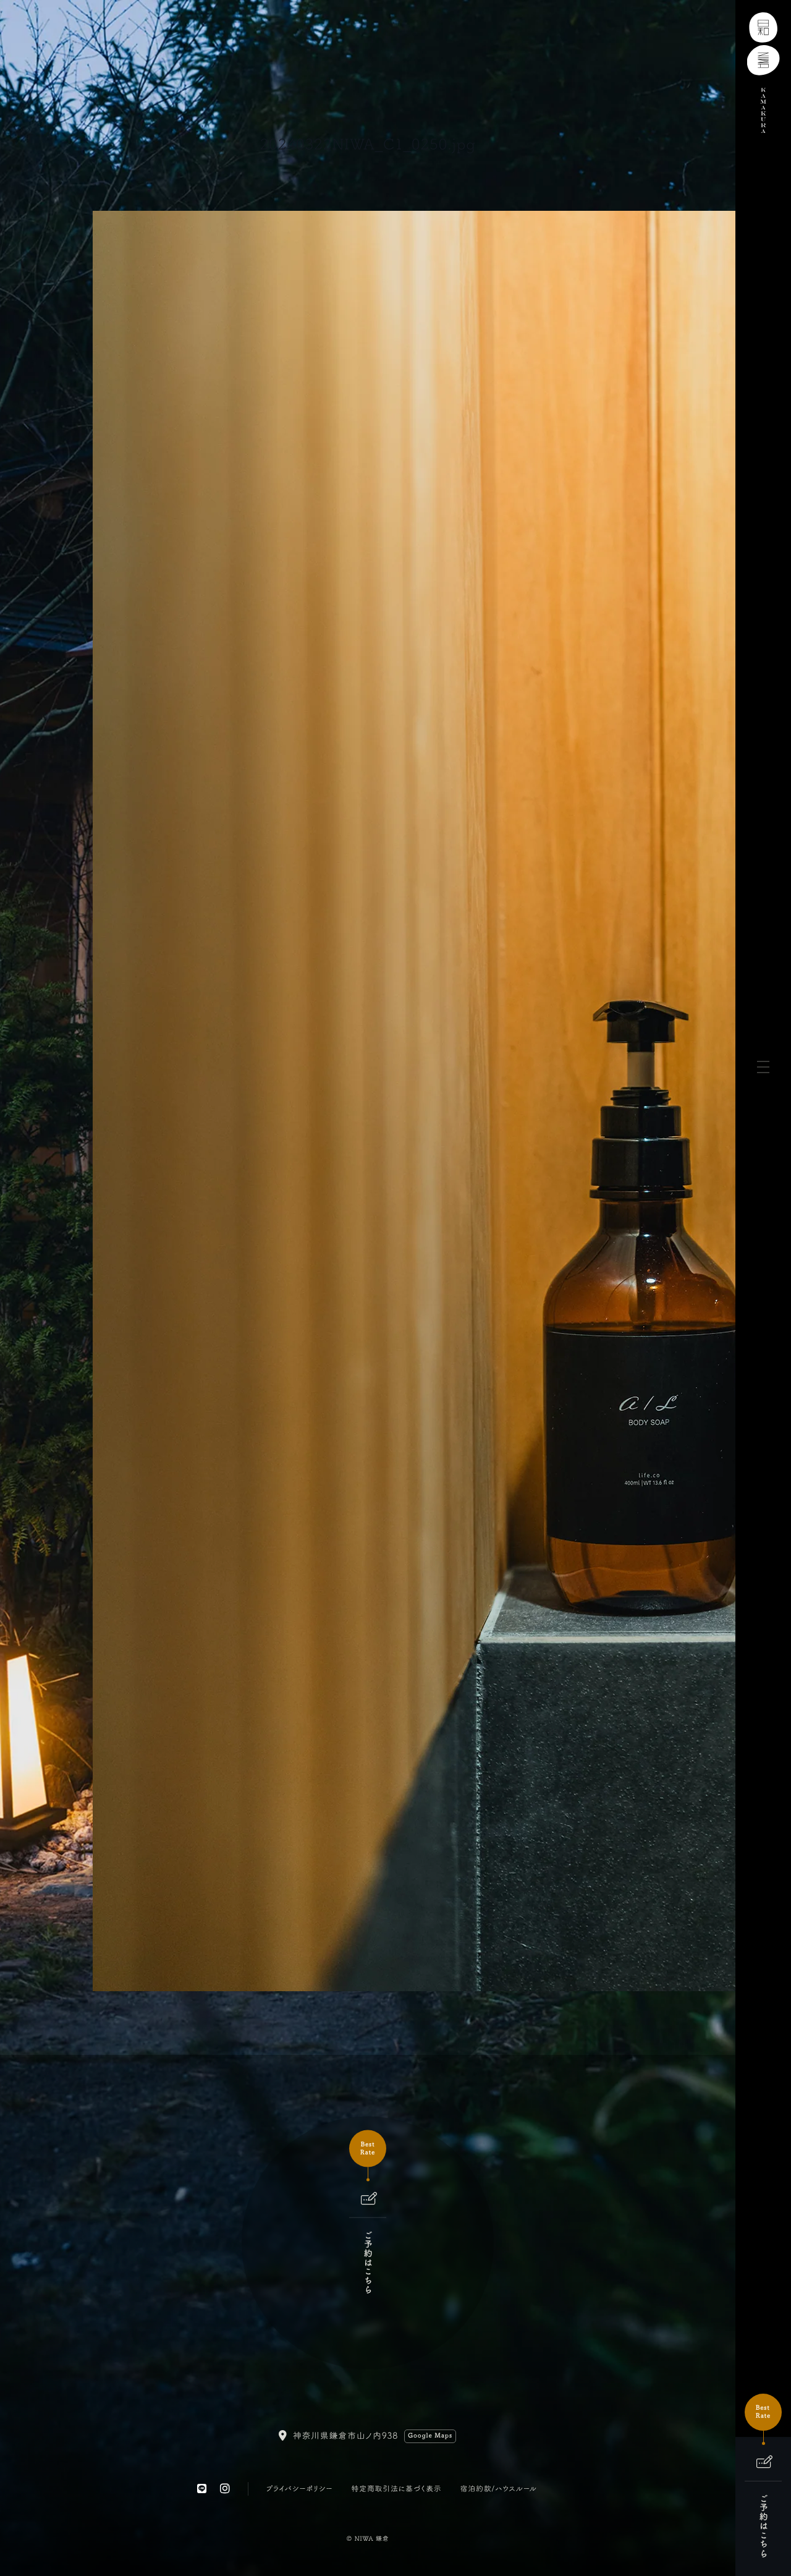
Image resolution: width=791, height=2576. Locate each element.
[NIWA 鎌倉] (764, 66)
